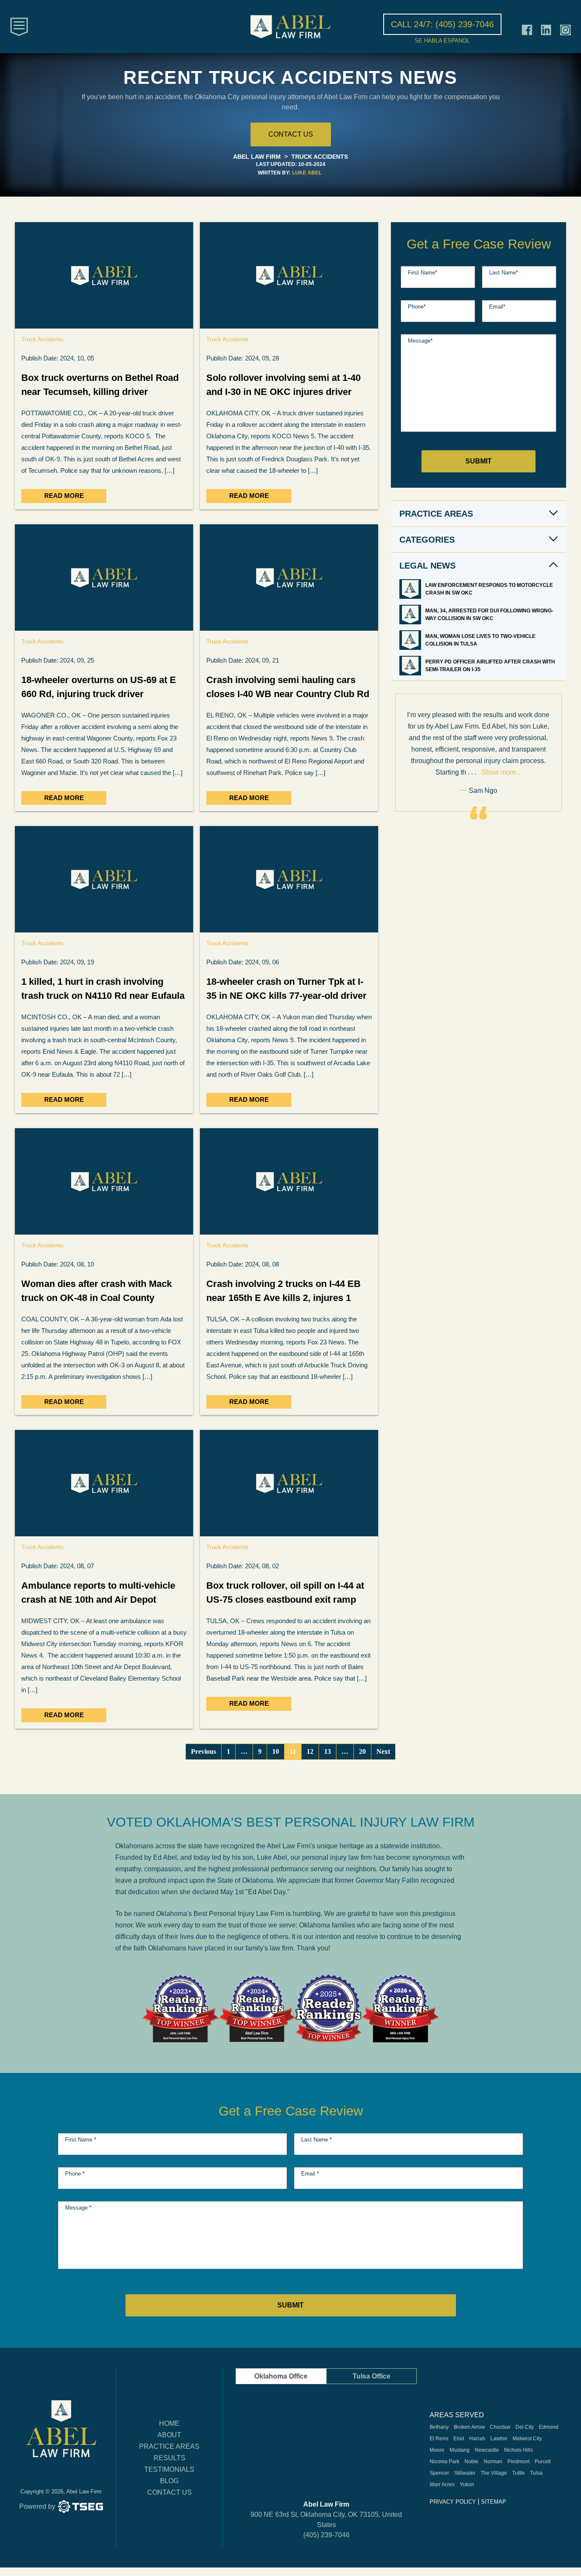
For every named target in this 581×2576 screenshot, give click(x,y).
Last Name (504, 273)
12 (310, 1751)
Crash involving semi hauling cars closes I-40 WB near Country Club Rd (288, 687)
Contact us (291, 134)
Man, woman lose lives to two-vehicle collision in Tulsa (480, 640)
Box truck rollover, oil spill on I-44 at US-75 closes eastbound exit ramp (285, 1592)
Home (169, 2423)
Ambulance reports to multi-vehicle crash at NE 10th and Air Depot (98, 1592)
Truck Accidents (42, 339)
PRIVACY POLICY (453, 2502)
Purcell (543, 2462)
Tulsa (536, 2473)
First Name (423, 273)
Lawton (499, 2439)
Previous (204, 1751)
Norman (493, 2462)
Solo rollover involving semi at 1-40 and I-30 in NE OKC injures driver (283, 385)
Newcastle (487, 2450)
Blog (169, 2481)
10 (276, 1751)
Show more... (501, 772)
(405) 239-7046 (326, 2535)
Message (420, 341)
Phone (417, 307)
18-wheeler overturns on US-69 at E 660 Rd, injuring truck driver (99, 687)
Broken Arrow (469, 2427)
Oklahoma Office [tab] (281, 2376)
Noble (471, 2462)
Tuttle (518, 2473)
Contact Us (169, 2492)
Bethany (439, 2427)
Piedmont (518, 2462)
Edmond (549, 2427)
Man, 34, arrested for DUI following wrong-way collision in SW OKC (489, 615)
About (169, 2435)
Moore (437, 2450)
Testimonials (169, 2469)
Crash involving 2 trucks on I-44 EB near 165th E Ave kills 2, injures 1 (283, 1291)
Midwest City (527, 2439)
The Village (494, 2473)
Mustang (460, 2450)
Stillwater (465, 2473)
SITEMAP (494, 2502)
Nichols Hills (518, 2450)
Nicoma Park (444, 2462)
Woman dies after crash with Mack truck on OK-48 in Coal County (97, 1291)
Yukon (467, 2485)
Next (383, 1751)
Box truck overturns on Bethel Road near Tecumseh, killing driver (100, 385)
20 (362, 1751)
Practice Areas (169, 2446)
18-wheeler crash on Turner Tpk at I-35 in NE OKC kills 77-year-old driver (286, 989)
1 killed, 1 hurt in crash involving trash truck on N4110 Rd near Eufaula (103, 989)
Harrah (477, 2439)
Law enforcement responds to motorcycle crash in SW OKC (489, 589)
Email (497, 307)
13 (328, 1751)
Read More (64, 496)
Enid (459, 2439)
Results (169, 2458)
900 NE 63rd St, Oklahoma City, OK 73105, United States (326, 2520)
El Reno (439, 2439)
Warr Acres (442, 2485)
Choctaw (500, 2427)
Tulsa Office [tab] (372, 2376)
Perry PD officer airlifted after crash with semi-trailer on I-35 (490, 666)
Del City (525, 2427)
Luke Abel (307, 173)
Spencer (439, 2473)
